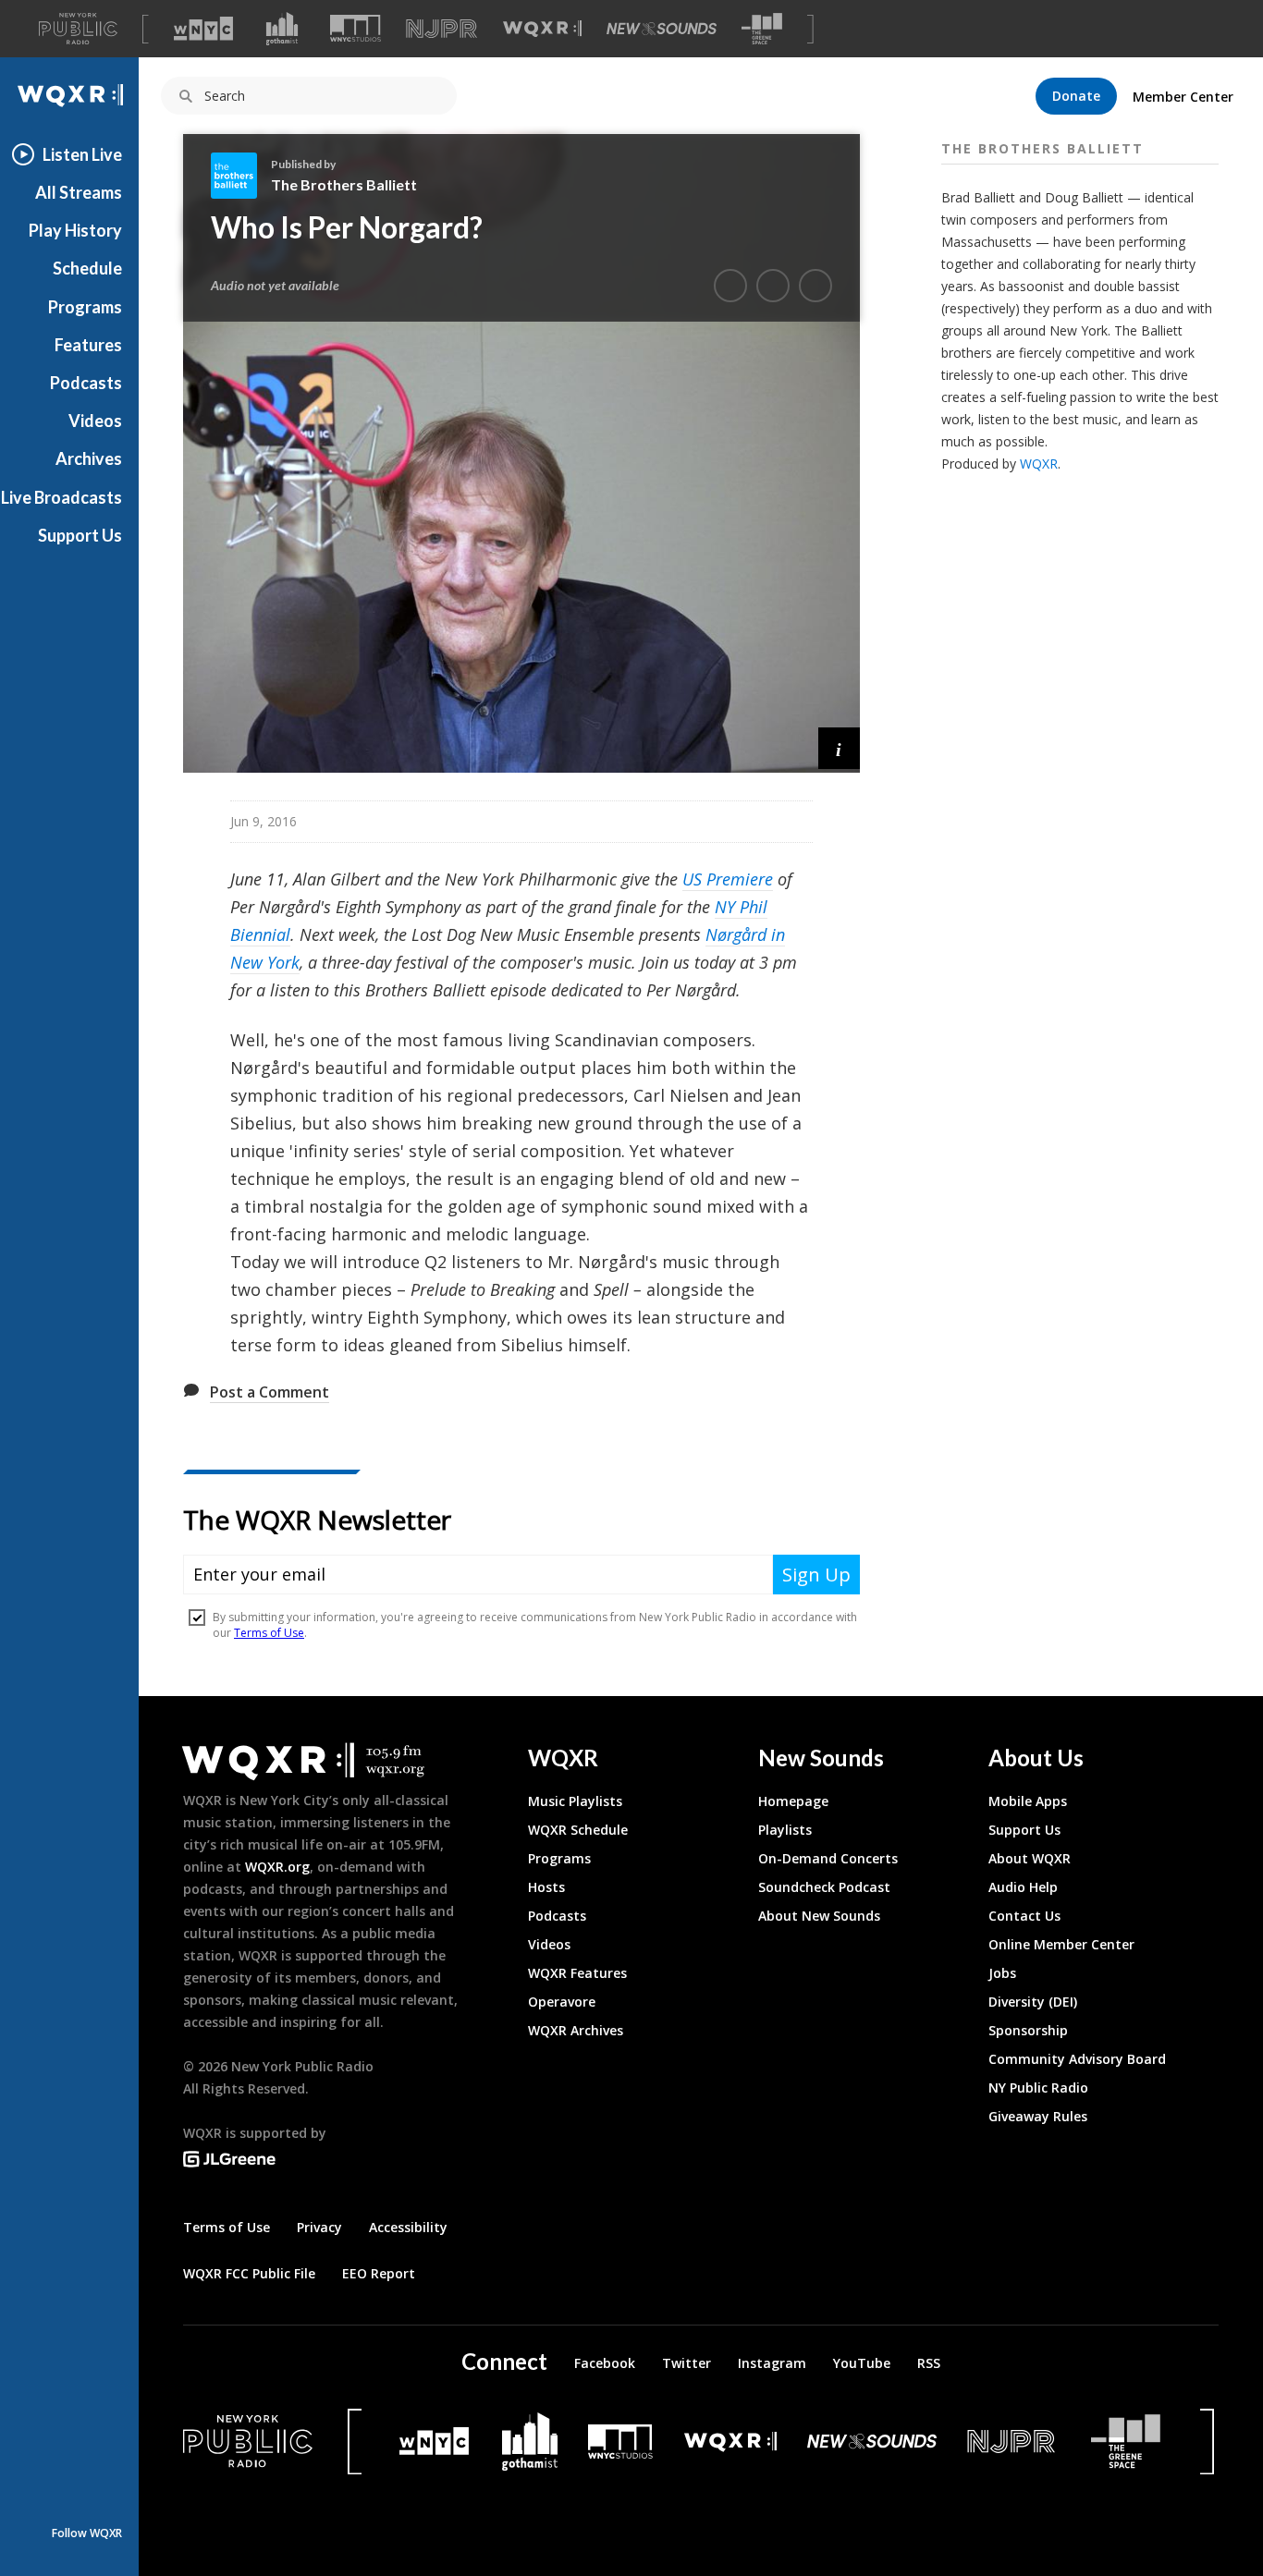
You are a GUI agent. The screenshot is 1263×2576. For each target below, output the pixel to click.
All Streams (79, 192)
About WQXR (1030, 1858)
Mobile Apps (1028, 1801)
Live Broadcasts (61, 497)
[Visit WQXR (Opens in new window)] (542, 29)
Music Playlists (575, 1801)
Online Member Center (1061, 1944)
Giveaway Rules (1038, 2116)
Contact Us (1024, 1916)
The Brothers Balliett (344, 184)
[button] (839, 748)
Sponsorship (1028, 2030)
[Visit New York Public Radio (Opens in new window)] (248, 2441)
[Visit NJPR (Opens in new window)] (441, 29)
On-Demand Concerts (828, 1858)
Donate (1076, 96)
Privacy (319, 2227)
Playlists (785, 1830)
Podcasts (86, 383)
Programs (85, 307)
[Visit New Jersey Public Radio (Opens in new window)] (1013, 2442)
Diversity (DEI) (1033, 2002)
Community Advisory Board (1077, 2059)
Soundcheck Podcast (824, 1887)
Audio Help (1023, 1887)
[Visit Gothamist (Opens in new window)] (282, 29)
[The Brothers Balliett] (241, 176)
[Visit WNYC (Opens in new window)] (203, 29)
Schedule (87, 268)
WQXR (1039, 464)
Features (88, 345)
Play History (75, 230)
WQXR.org (277, 1867)
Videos (95, 421)
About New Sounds (819, 1916)
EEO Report (379, 2273)
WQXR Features (577, 1973)
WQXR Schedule (578, 1830)
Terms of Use (227, 2227)
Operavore (562, 2002)
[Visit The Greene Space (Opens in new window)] (762, 29)
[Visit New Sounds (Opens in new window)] (662, 29)
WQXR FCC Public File (249, 2273)
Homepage (793, 1801)
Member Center (1183, 97)
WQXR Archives (576, 2030)
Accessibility (408, 2227)
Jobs (1002, 1973)
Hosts (546, 1887)
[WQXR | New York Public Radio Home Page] (69, 96)
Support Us (80, 535)
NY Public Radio (1038, 2088)
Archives (89, 458)
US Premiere (728, 879)
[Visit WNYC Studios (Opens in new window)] (356, 28)
